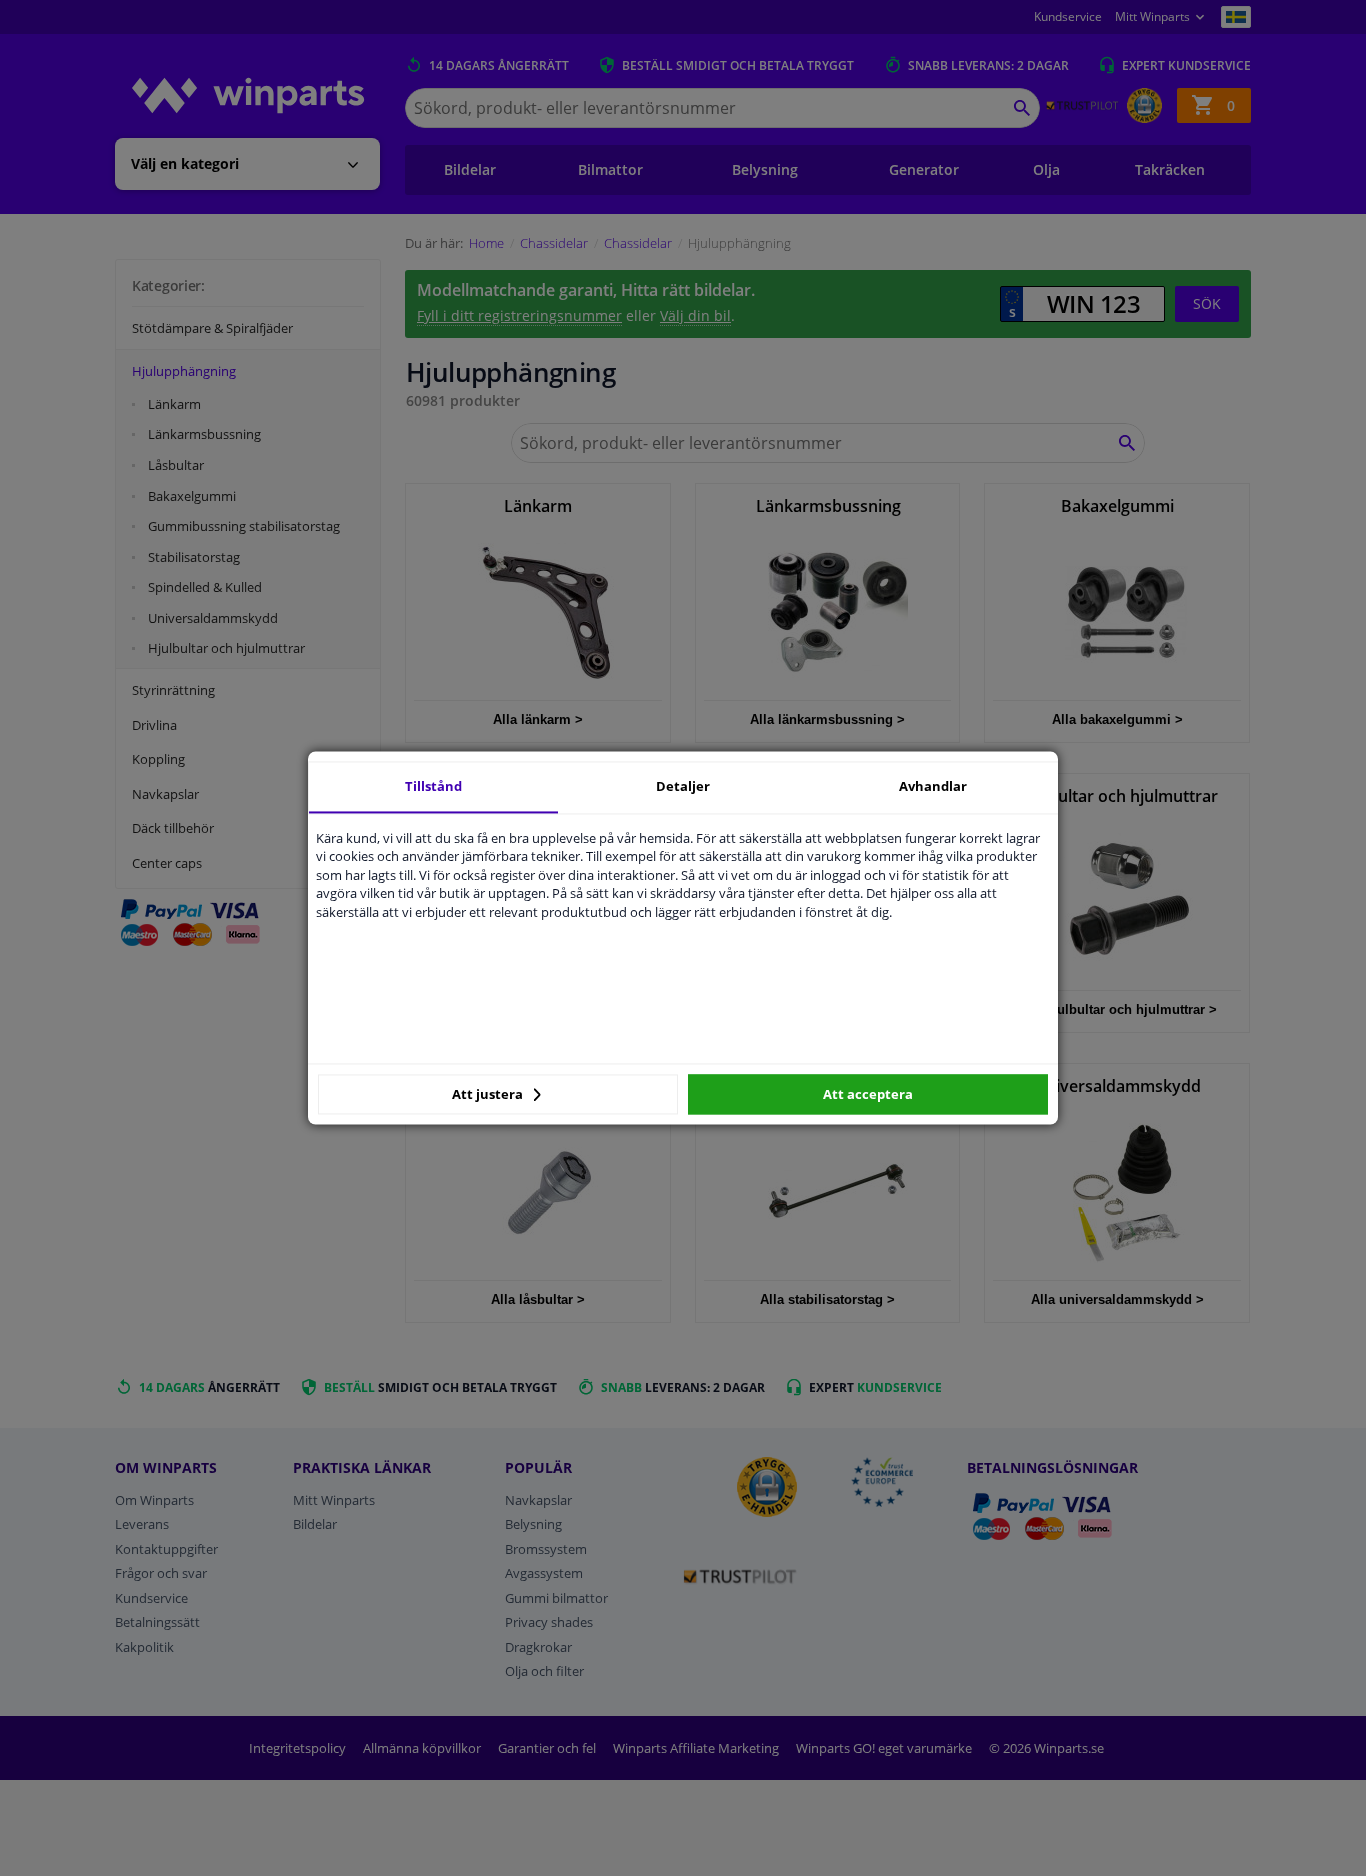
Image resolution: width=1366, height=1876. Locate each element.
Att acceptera (868, 1094)
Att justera (489, 1094)
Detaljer (683, 786)
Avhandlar (933, 786)
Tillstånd (433, 786)
